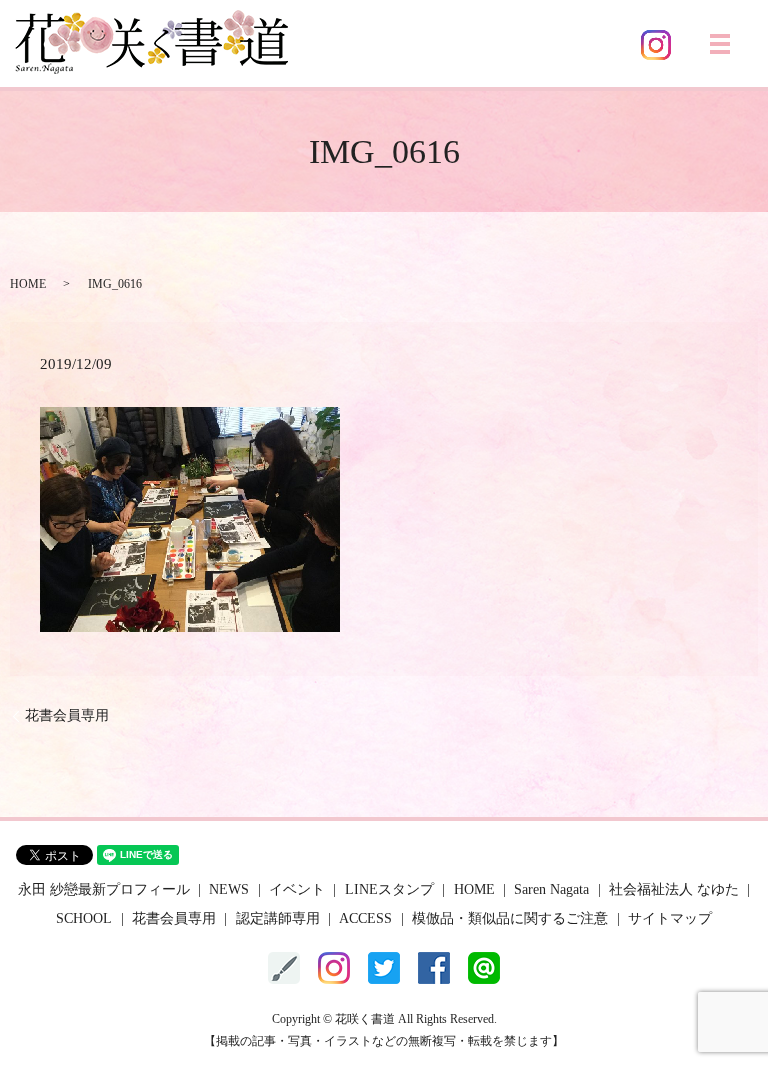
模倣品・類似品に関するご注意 (510, 918)
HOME (28, 284)
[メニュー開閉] (720, 44)
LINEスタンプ (389, 889)
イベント (297, 889)
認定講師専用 (278, 918)
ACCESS (365, 918)
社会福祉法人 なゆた (674, 889)
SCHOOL (84, 918)
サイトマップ (670, 918)
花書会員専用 (67, 715)
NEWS (229, 889)
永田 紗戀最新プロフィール (104, 889)
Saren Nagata (551, 889)
